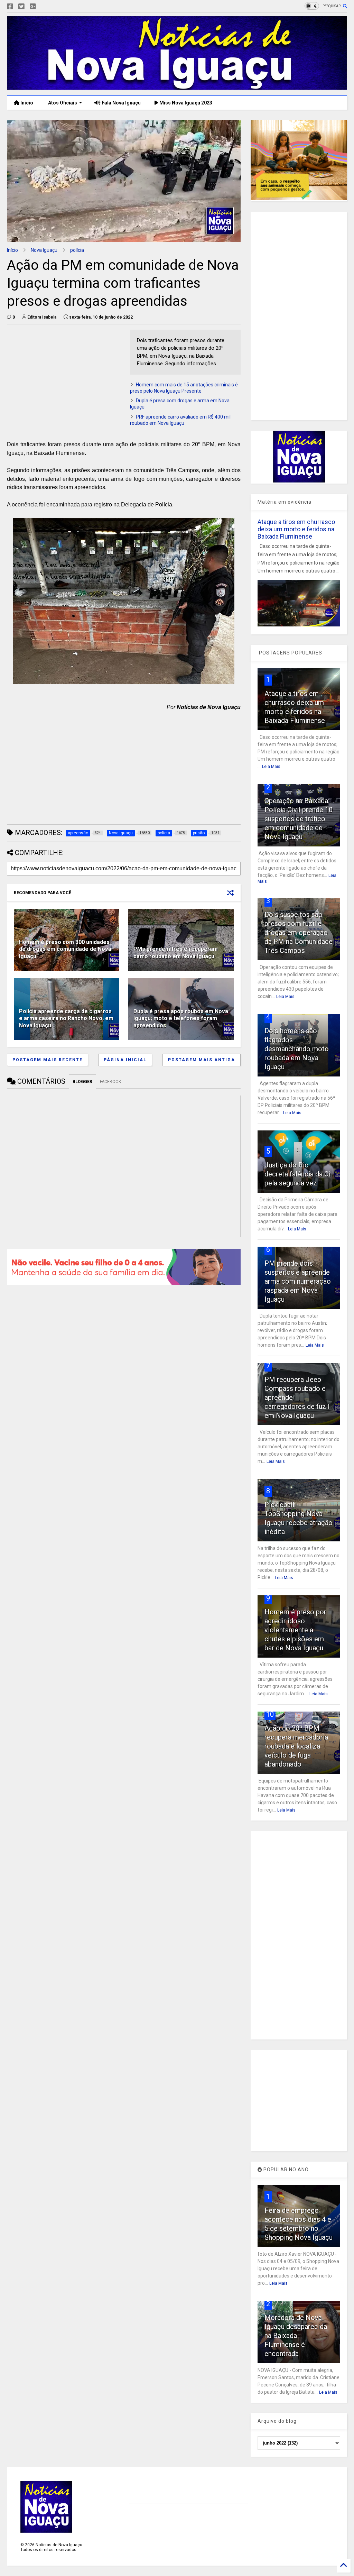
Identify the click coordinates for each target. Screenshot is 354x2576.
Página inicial (125, 1060)
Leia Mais (271, 767)
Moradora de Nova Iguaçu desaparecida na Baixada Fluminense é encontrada (296, 2336)
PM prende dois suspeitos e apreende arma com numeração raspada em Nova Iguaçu (298, 1281)
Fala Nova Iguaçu (121, 103)
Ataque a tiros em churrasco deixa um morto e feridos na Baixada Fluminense (296, 529)
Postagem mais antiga (202, 1060)
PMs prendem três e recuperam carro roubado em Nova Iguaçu (176, 953)
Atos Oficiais (62, 103)
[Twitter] (21, 7)
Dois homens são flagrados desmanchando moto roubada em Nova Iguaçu (297, 1049)
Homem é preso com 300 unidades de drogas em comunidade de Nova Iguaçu (65, 949)
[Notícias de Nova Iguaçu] (177, 87)
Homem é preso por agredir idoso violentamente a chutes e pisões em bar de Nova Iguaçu (295, 1630)
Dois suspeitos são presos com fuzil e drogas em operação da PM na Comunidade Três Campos (299, 933)
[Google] (33, 7)
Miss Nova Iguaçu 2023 (185, 103)
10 (270, 1714)
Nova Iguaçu (44, 250)
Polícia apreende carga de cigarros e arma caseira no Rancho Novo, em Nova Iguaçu (66, 1019)
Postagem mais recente (48, 1060)
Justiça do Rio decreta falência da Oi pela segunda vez (297, 1174)
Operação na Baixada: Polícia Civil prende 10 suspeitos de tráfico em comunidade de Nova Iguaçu (299, 819)
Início (26, 103)
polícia (77, 250)
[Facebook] (10, 7)
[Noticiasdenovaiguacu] (44, 7)
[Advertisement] (65, 378)
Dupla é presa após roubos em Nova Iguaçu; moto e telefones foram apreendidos (181, 1019)
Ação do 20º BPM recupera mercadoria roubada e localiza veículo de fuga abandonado (296, 1746)
